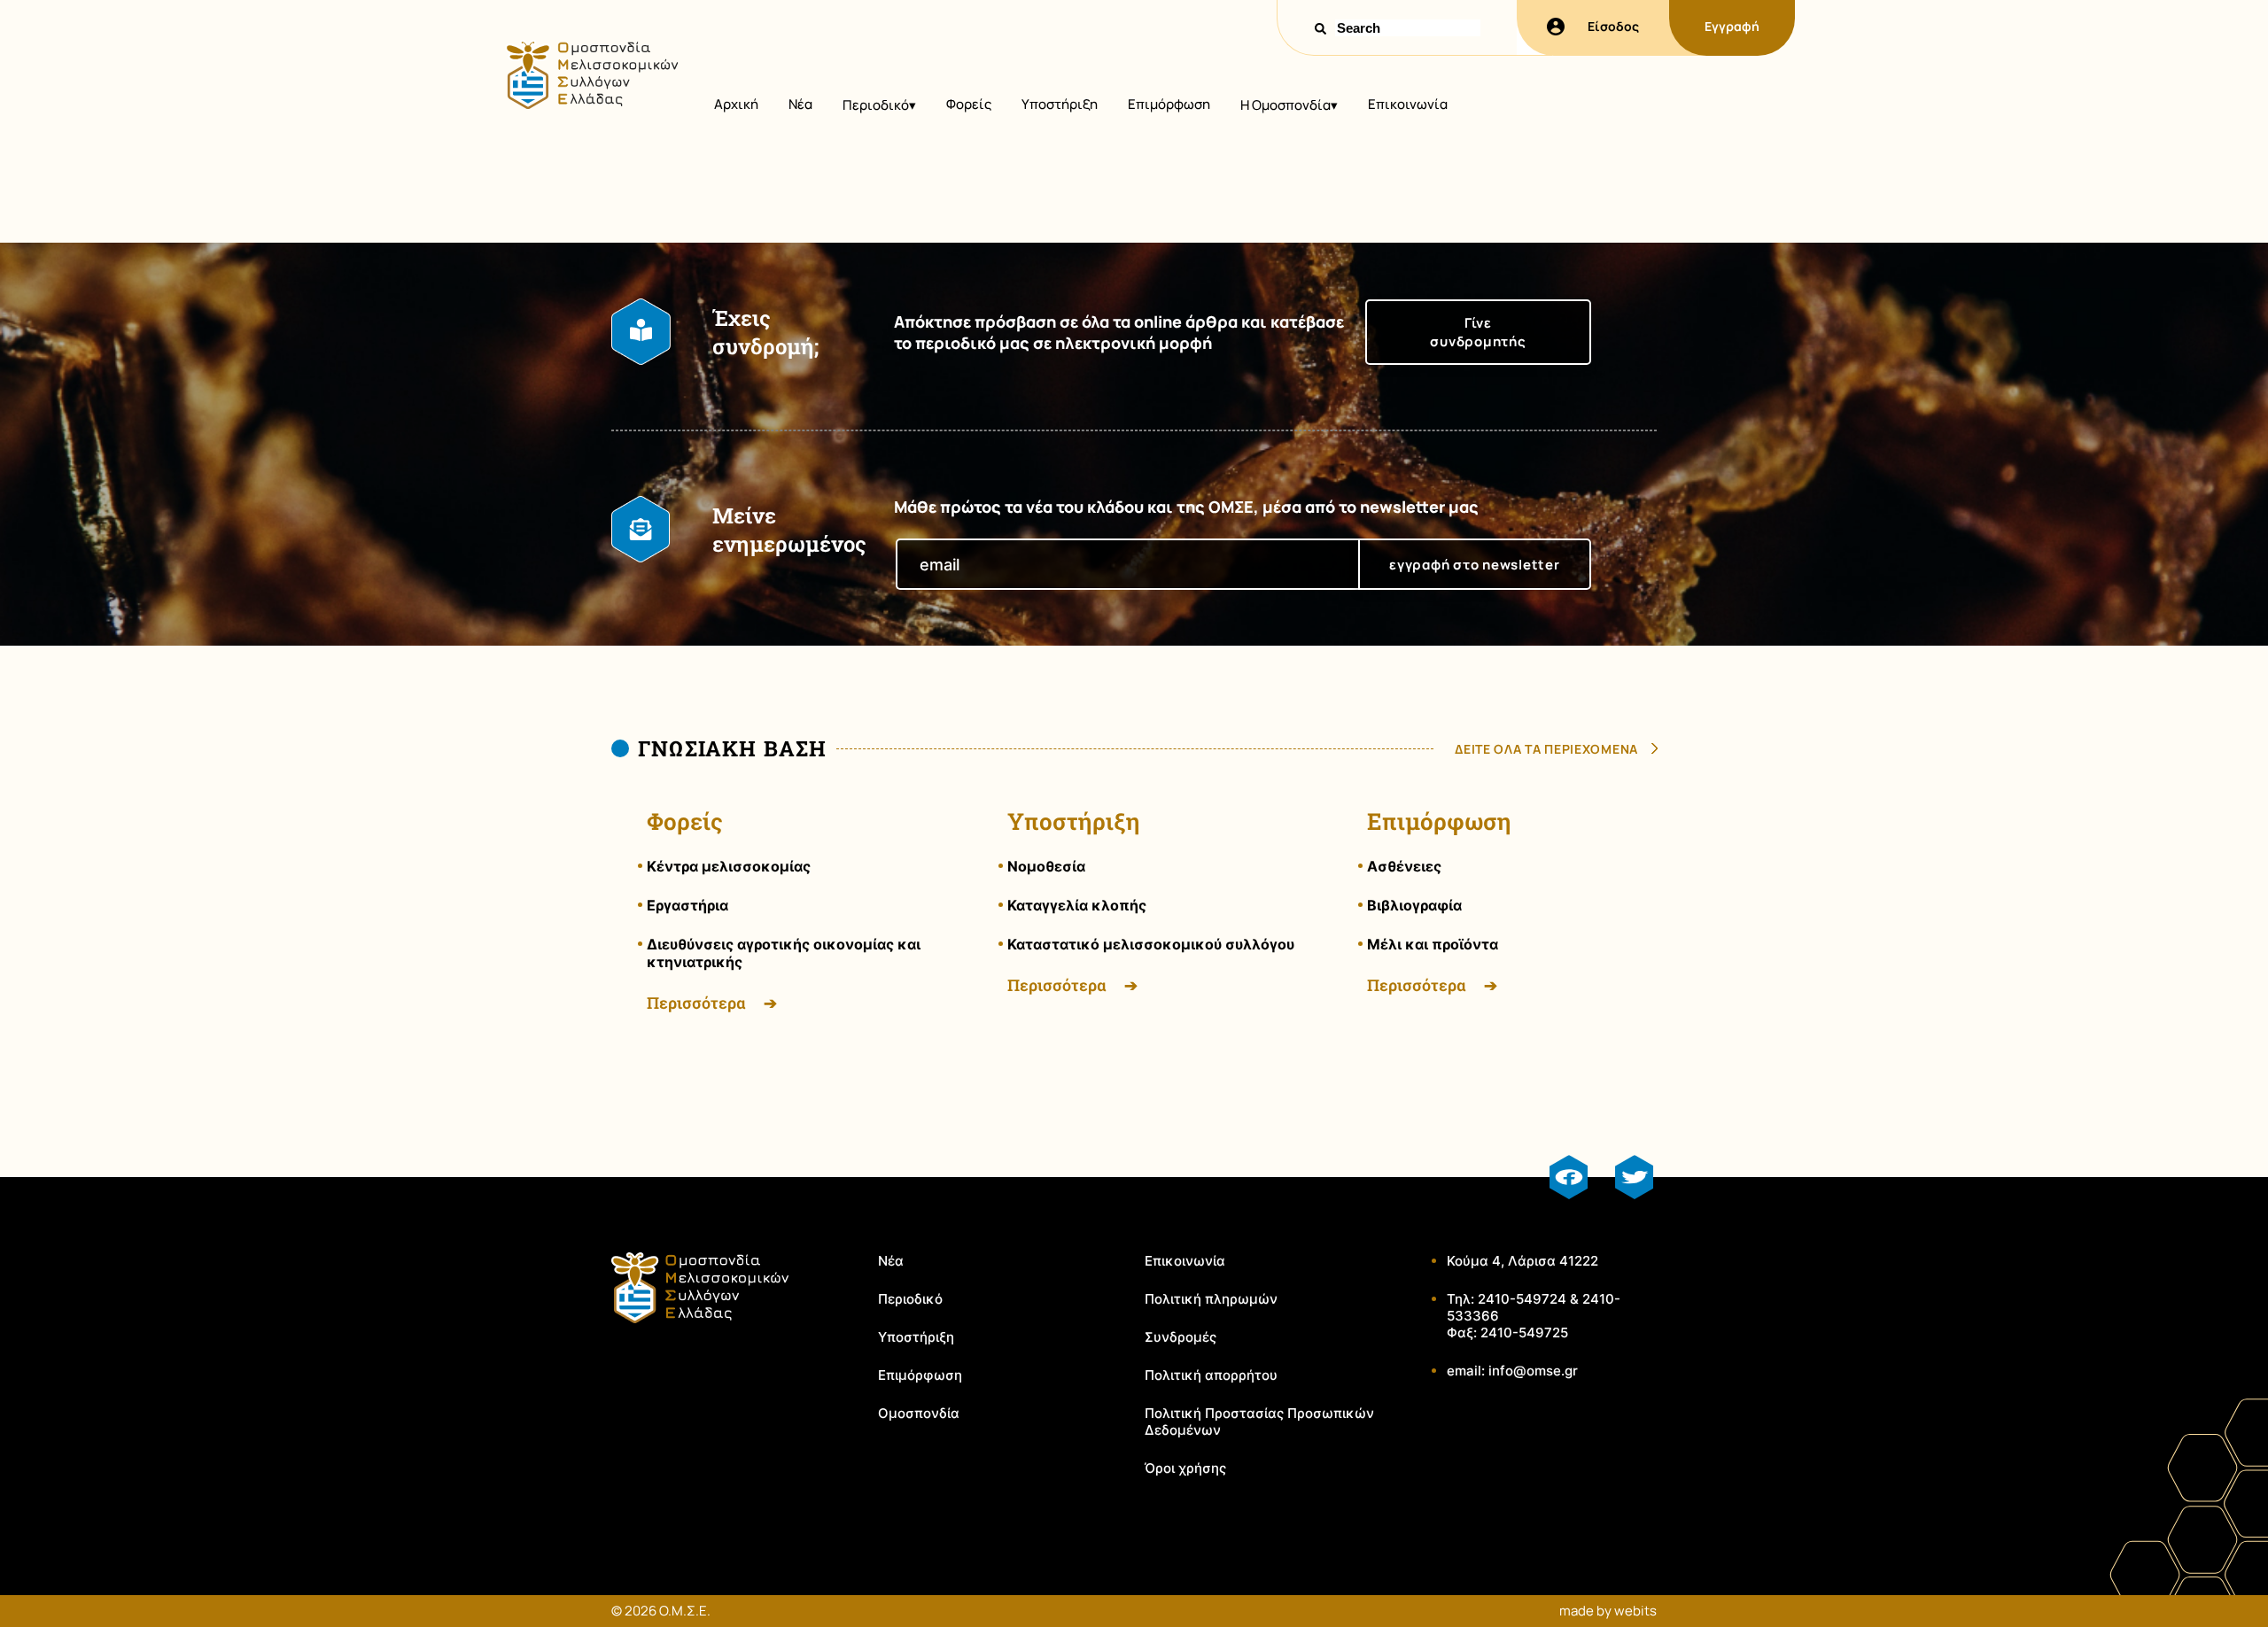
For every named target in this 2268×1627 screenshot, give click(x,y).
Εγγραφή (1732, 26)
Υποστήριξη (1060, 104)
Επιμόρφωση (1169, 104)
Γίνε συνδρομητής (1478, 332)
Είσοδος (1613, 26)
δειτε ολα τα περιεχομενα (1546, 749)
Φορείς (969, 104)
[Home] (592, 105)
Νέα (800, 104)
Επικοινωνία (1408, 104)
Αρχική (736, 104)
